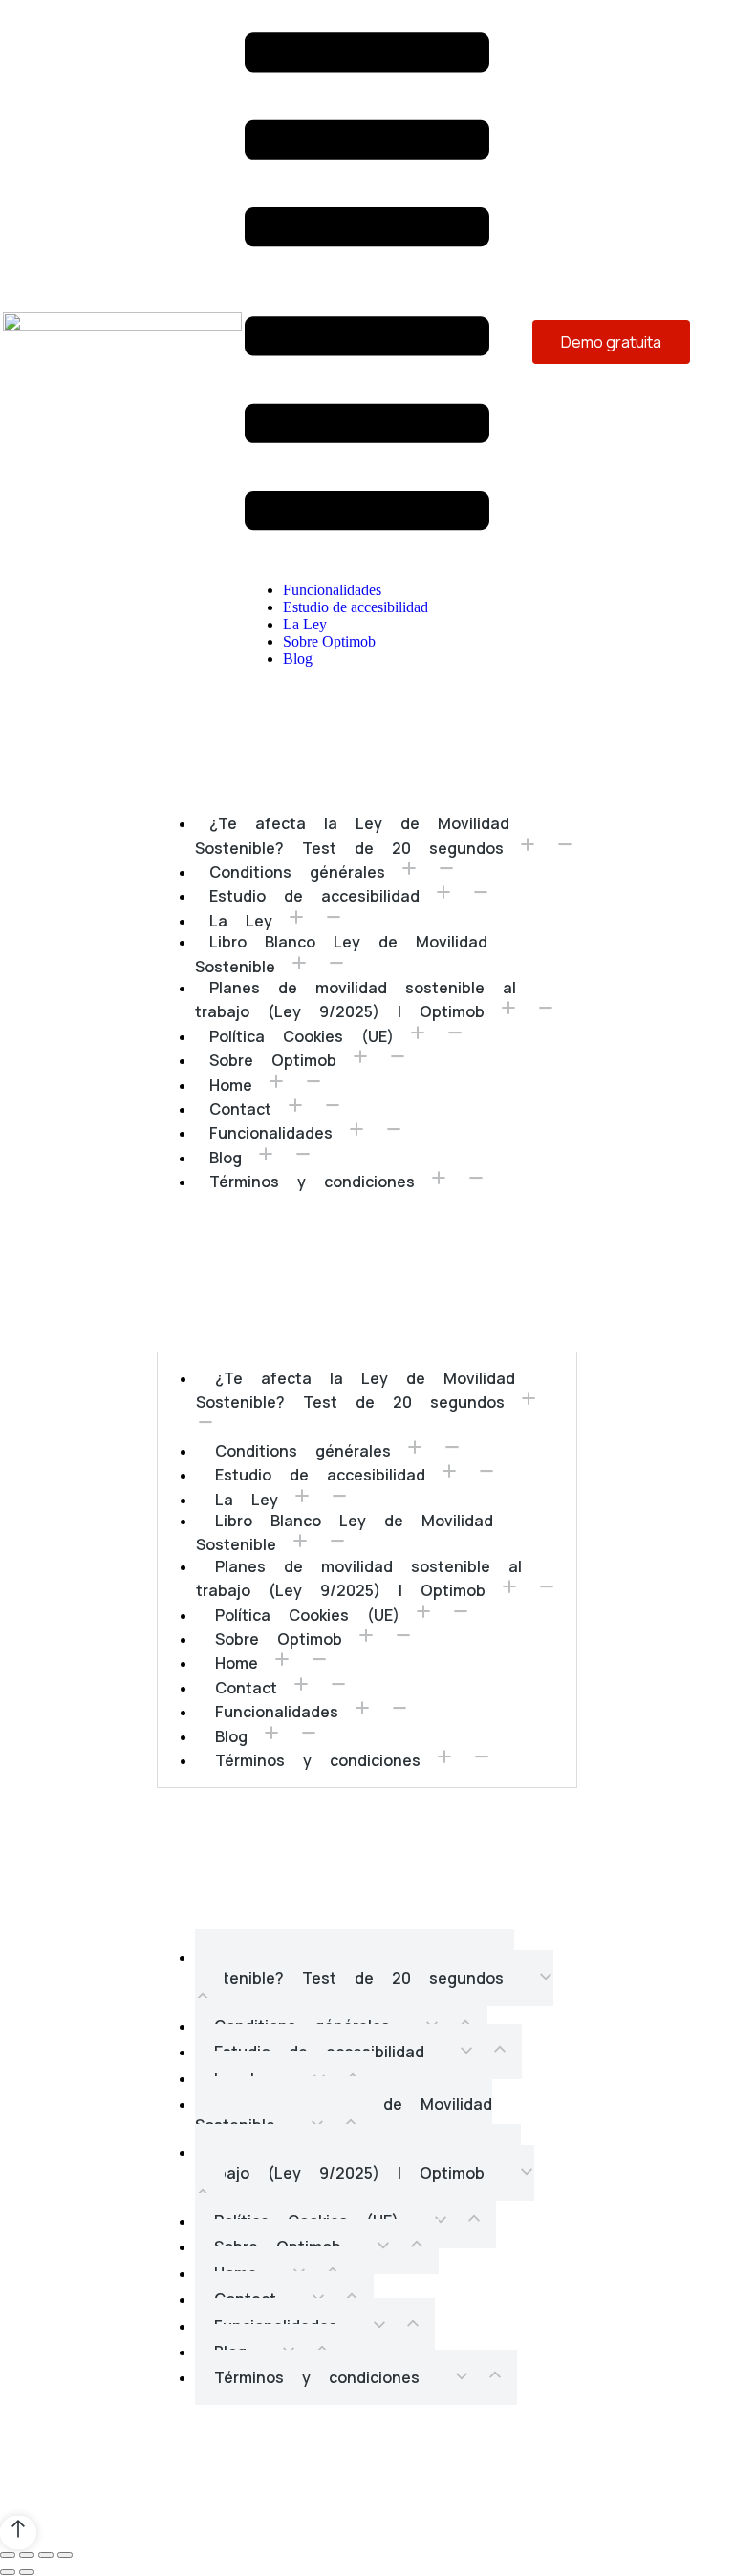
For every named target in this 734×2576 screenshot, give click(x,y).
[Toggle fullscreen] (46, 2555)
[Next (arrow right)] (27, 2572)
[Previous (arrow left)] (8, 2572)
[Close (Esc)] (8, 2555)
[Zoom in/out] (65, 2555)
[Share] (27, 2555)
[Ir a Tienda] (18, 2533)
